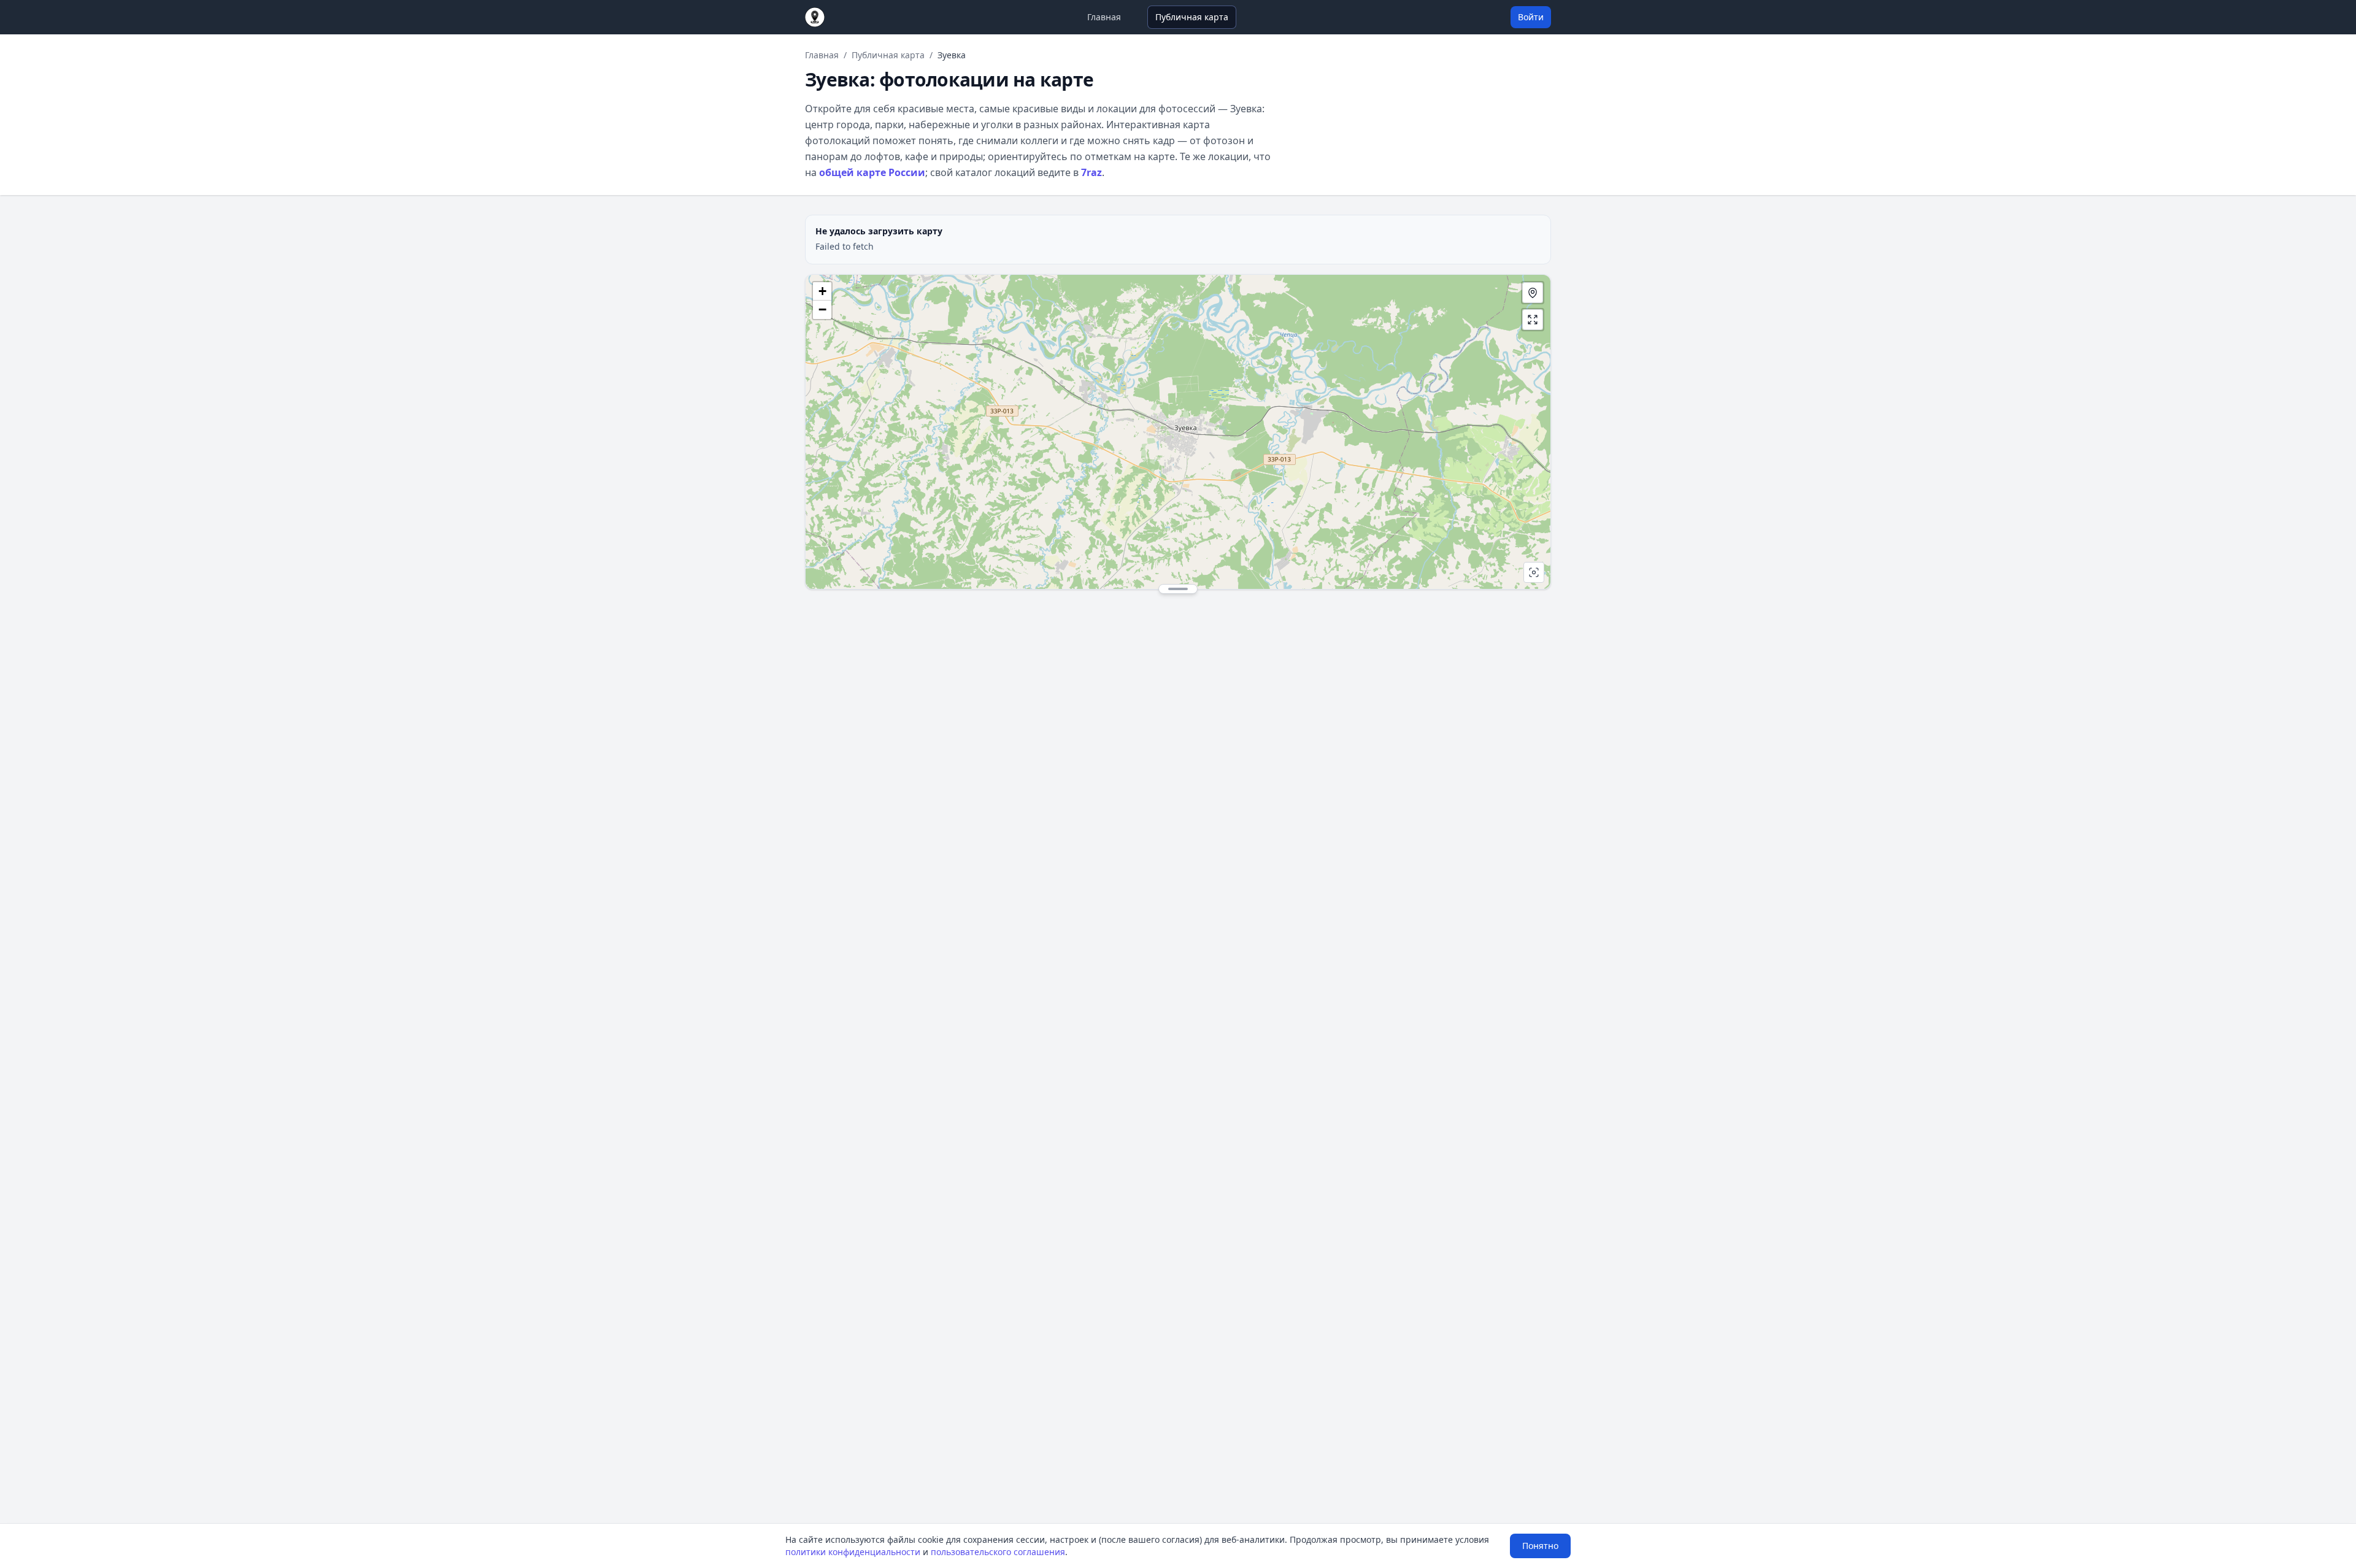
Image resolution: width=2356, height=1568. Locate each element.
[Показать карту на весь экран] (1533, 320)
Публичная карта (1192, 17)
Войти (1531, 17)
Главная (1104, 17)
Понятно (1540, 1546)
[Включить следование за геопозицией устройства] (1534, 572)
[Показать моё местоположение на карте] (1533, 293)
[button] (822, 291)
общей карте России (872, 172)
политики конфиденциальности (853, 1552)
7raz (1091, 172)
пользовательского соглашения (998, 1552)
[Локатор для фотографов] (815, 17)
